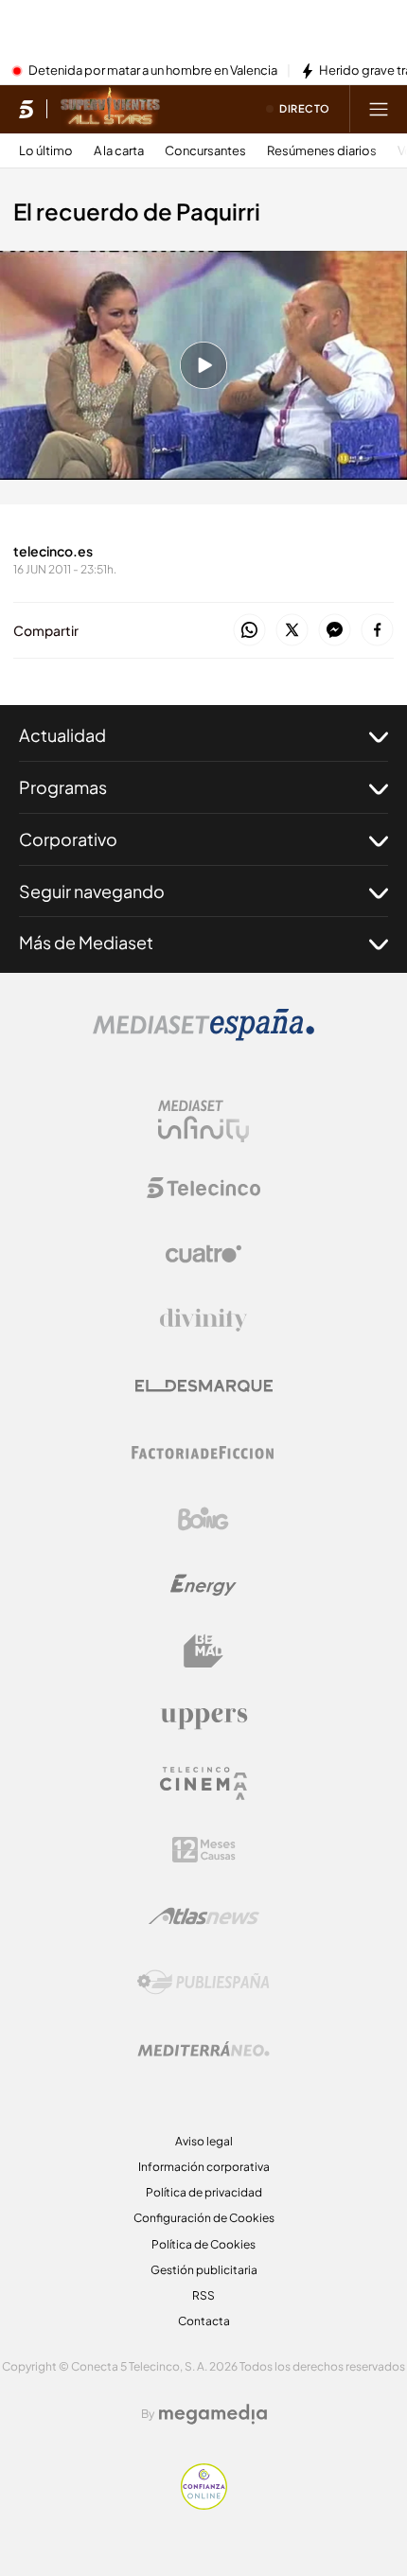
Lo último (46, 151)
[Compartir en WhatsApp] (249, 631)
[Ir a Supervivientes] (110, 109)
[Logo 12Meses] (204, 1850)
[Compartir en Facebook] (377, 631)
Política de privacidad (204, 2192)
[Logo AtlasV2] (204, 1916)
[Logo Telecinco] (203, 1188)
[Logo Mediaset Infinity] (203, 1121)
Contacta (204, 2321)
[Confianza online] (204, 2504)
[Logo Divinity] (203, 1320)
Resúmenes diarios (322, 151)
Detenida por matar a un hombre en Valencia (153, 71)
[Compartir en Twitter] (292, 631)
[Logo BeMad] (203, 1651)
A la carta (119, 151)
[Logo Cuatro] (203, 1254)
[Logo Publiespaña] (203, 1983)
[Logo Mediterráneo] (203, 2049)
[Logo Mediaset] (203, 1035)
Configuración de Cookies (204, 2218)
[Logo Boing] (203, 1519)
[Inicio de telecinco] (26, 109)
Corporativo (68, 839)
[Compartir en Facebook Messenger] (335, 631)
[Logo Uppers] (203, 1718)
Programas (63, 787)
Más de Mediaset (86, 942)
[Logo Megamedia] (213, 2414)
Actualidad (62, 735)
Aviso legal (204, 2141)
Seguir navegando (92, 891)
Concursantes (205, 151)
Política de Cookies (203, 2244)
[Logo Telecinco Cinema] (203, 1783)
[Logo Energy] (203, 1585)
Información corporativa (204, 2167)
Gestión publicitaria (204, 2270)
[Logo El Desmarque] (204, 1386)
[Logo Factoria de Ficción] (203, 1453)
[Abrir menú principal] (379, 109)
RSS (203, 2295)
